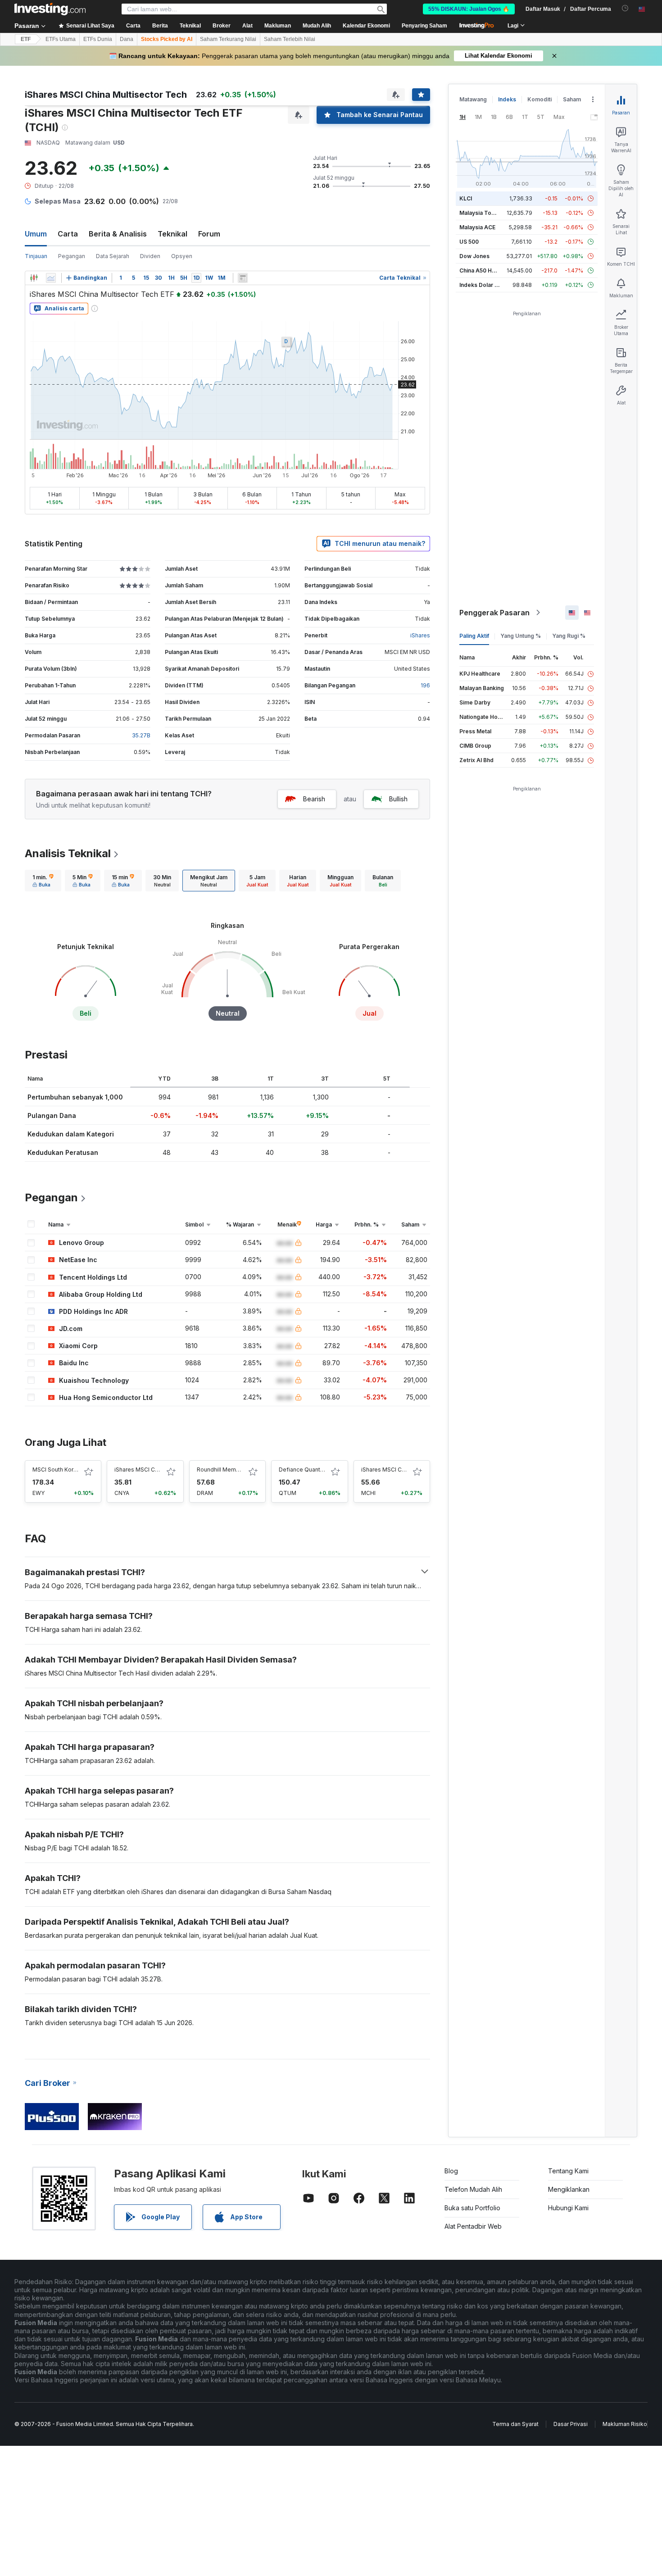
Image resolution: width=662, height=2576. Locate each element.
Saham (572, 99)
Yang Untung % (521, 636)
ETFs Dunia (98, 39)
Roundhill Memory (221, 1470)
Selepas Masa (58, 201)
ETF (26, 39)
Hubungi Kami (568, 2208)
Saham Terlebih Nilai (290, 39)
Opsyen (182, 256)
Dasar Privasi (571, 2424)
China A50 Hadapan (485, 270)
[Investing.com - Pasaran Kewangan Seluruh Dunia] (50, 9)
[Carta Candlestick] (34, 278)
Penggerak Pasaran (494, 613)
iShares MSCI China (387, 1470)
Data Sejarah (113, 256)
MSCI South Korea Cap (62, 1470)
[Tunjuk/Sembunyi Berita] (243, 278)
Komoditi (540, 99)
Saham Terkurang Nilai (228, 39)
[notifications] (625, 8)
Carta (68, 234)
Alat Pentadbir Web (473, 2226)
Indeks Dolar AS (481, 285)
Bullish (398, 799)
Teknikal (172, 234)
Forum (209, 234)
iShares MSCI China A (143, 1470)
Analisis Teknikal (68, 853)
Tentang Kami (568, 2171)
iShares (420, 635)
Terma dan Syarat (515, 2424)
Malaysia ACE (477, 227)
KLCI (466, 198)
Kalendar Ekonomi (366, 26)
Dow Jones (474, 256)
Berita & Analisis (118, 234)
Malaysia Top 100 (483, 213)
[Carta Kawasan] (51, 278)
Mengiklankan (569, 2189)
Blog (451, 2171)
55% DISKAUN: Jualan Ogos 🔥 (469, 9)
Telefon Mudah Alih (473, 2189)
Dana (127, 39)
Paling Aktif (474, 636)
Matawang (473, 99)
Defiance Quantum (304, 1470)
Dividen (150, 256)
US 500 (469, 242)
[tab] (43, 881)
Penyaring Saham (424, 26)
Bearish (314, 799)
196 (425, 685)
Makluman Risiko (625, 2424)
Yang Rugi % (569, 636)
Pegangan (72, 256)
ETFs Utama (61, 39)
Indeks (507, 99)
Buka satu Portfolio (472, 2208)
